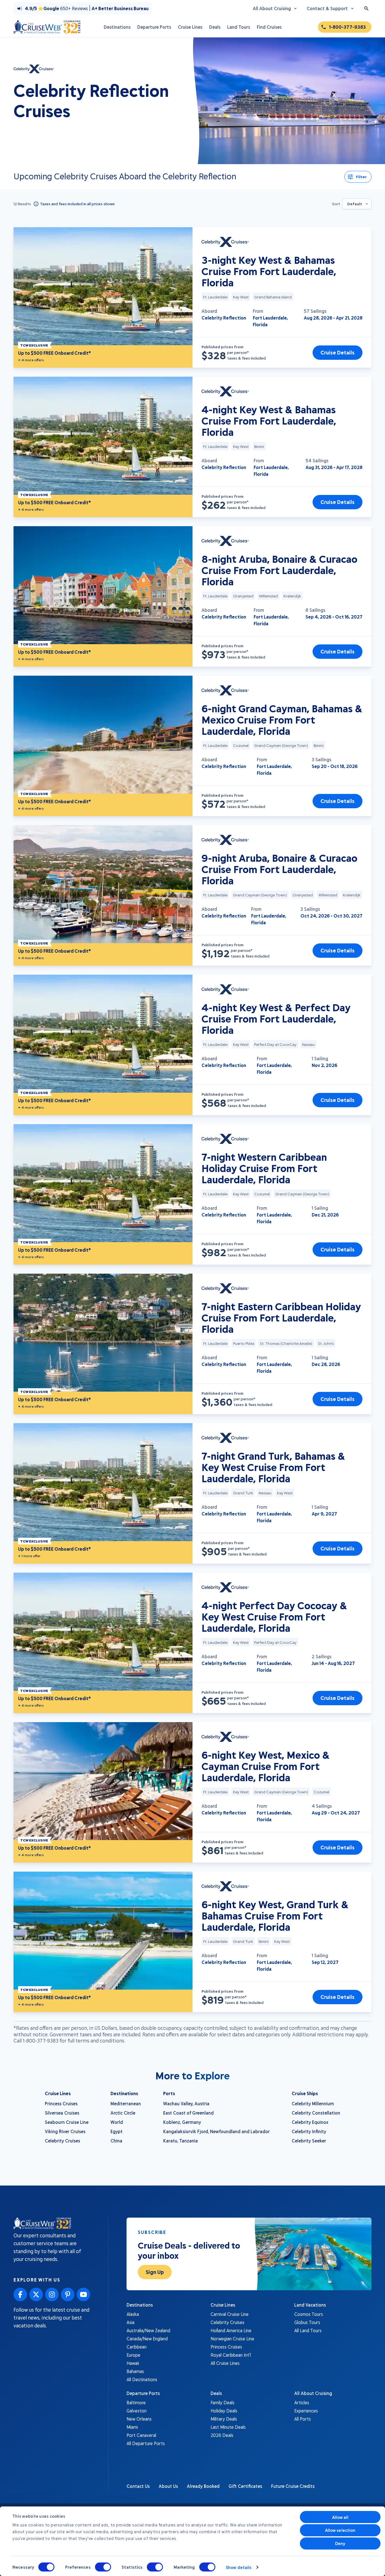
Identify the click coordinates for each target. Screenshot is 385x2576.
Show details (239, 2567)
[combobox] (357, 204)
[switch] (103, 2567)
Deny (340, 2543)
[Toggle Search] (366, 8)
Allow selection (340, 2530)
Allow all (340, 2517)
